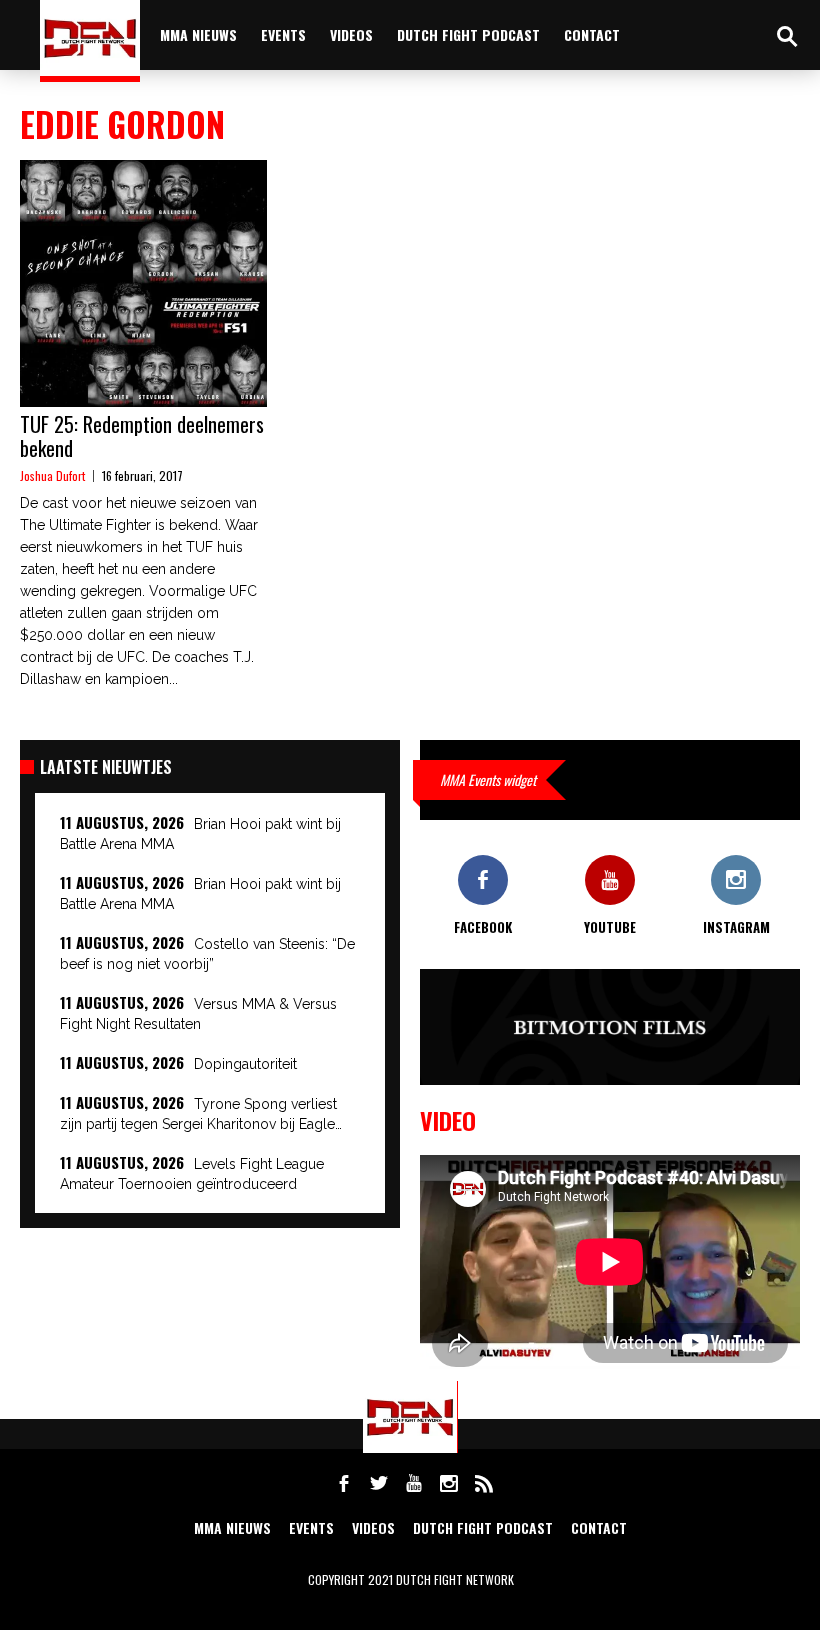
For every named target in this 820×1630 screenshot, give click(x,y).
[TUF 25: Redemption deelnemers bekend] (143, 283)
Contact (592, 34)
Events (283, 34)
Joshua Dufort (52, 475)
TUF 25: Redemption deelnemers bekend (142, 436)
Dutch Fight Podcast (468, 34)
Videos (351, 34)
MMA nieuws (198, 34)
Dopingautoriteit (245, 1064)
